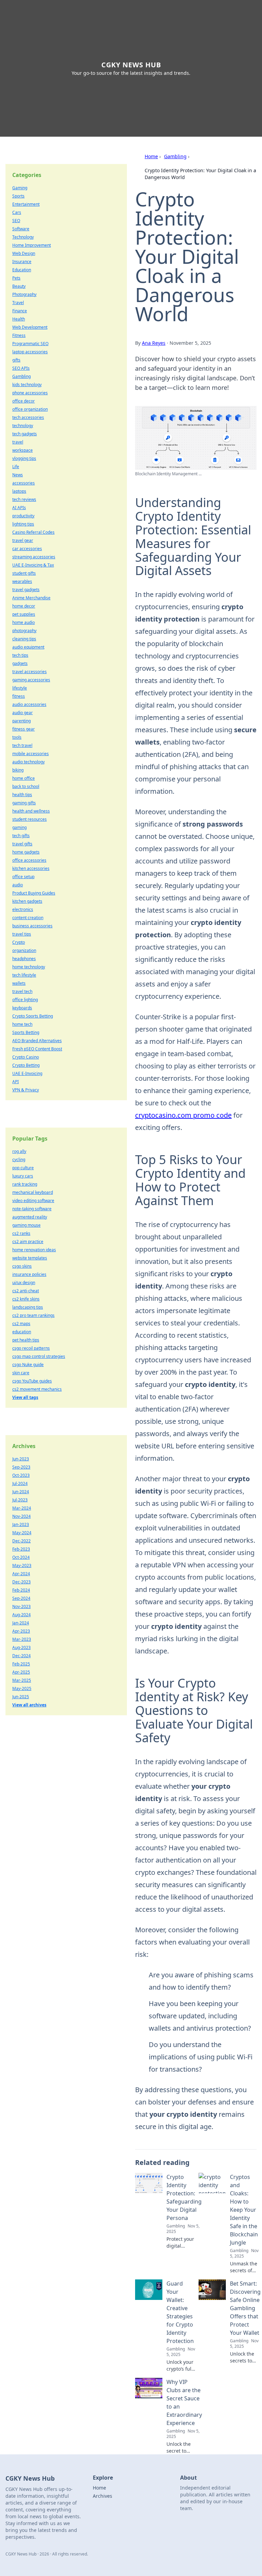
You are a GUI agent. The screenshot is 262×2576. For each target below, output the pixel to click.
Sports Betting (26, 1032)
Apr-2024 (21, 1574)
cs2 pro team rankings (33, 1315)
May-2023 (22, 1565)
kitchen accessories (31, 868)
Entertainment (26, 204)
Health (19, 319)
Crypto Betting (26, 1065)
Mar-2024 (22, 1508)
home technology (29, 967)
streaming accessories (34, 557)
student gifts (24, 573)
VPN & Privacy (26, 1090)
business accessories (32, 926)
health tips (22, 795)
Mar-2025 (22, 1680)
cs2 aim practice (28, 1242)
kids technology (27, 385)
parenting (21, 721)
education (22, 1332)
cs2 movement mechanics (37, 1389)
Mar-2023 (22, 1639)
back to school (26, 786)
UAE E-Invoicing (27, 1073)
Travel (18, 303)
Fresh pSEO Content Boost (37, 1049)
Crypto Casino (26, 1057)
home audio (24, 622)
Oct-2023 (21, 1475)
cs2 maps (21, 1324)
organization (24, 950)
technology (23, 426)
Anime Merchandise (31, 598)
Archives (103, 2496)
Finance (20, 311)
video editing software (33, 1201)
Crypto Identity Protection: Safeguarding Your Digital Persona (184, 2197)
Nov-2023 (21, 1606)
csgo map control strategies (39, 1356)
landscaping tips (28, 1307)
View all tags (25, 1397)
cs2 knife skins (26, 1299)
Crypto (19, 942)
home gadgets (26, 852)
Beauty (19, 286)
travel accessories (30, 672)
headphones (24, 959)
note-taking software (32, 1209)
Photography (24, 294)
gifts (16, 360)
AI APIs (19, 508)
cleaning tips (24, 639)
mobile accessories (31, 754)
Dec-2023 (21, 1582)
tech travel (22, 745)
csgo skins (22, 1266)
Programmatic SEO (30, 344)
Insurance (22, 262)
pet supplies (24, 614)
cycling (19, 1160)
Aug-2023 (21, 1647)
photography (24, 631)
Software (21, 229)
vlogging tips (24, 458)
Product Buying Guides (34, 893)
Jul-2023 (20, 1500)
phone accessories (30, 393)
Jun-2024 (21, 1492)
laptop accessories (30, 352)
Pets (16, 278)
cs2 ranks (21, 1233)
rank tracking (25, 1184)
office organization (30, 409)
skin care (21, 1373)
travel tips (22, 934)
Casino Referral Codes (33, 532)
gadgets (20, 663)
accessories (24, 483)
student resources (30, 819)
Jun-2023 (21, 1459)
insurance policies (29, 1274)
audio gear (23, 713)
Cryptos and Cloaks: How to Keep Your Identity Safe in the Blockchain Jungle (244, 2210)
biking (18, 770)
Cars (17, 212)
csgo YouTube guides (32, 1381)
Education (22, 270)
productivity (23, 516)
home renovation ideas (34, 1250)
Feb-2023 (21, 1549)
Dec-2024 (21, 1656)
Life (16, 467)
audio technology (28, 762)
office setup (23, 877)
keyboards (22, 1008)
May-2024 (22, 1533)
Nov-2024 (21, 1516)
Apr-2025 (21, 1672)
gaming (19, 827)
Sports (18, 196)
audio (18, 885)
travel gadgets (26, 590)
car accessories (27, 549)
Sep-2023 (21, 1467)
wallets (19, 983)
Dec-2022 (21, 1541)
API (16, 1082)
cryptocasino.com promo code (183, 1115)
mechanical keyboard (33, 1192)
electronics (23, 909)
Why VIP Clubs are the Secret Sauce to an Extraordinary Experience (184, 2402)
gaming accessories (31, 680)
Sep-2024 (21, 1598)
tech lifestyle (24, 975)
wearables (22, 581)
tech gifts (21, 836)
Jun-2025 (21, 1697)
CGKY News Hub (131, 65)
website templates (30, 1258)
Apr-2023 (21, 1631)
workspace (23, 450)
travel (18, 442)
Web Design (24, 253)
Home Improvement (32, 245)
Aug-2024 (21, 1615)
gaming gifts (24, 803)
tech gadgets (25, 434)
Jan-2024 (21, 1623)
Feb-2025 (21, 1664)
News (18, 475)
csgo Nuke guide (28, 1365)
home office (24, 778)
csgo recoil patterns (31, 1348)
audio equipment (28, 647)
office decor (24, 401)
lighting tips (23, 524)
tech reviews (24, 499)
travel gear (23, 540)
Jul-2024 (20, 1483)
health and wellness (31, 811)
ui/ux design (24, 1283)
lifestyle (20, 688)
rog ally (19, 1151)
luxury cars (23, 1176)
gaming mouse (26, 1225)
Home (151, 156)
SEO (16, 221)
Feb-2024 (21, 1590)
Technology (23, 237)
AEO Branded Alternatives (37, 1041)
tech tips (20, 655)
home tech (22, 1024)
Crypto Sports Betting (33, 1016)
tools (17, 737)
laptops (19, 491)
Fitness (19, 335)
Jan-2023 (21, 1524)
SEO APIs (21, 368)
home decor (24, 606)
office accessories (29, 860)
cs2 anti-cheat (26, 1291)
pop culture (23, 1168)
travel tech (22, 991)
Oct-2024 (21, 1557)
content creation (28, 918)
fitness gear (24, 729)
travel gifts (22, 844)
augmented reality (30, 1217)
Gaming (20, 188)
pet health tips (26, 1340)
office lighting (25, 1000)
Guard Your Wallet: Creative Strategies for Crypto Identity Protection (180, 2312)
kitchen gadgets (27, 901)
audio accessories (29, 704)
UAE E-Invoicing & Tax (33, 565)
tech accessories (28, 417)
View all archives (29, 1705)
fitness (19, 696)
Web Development (30, 327)
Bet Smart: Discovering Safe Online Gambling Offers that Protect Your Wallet (245, 2308)
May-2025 (22, 1688)
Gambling (175, 156)
